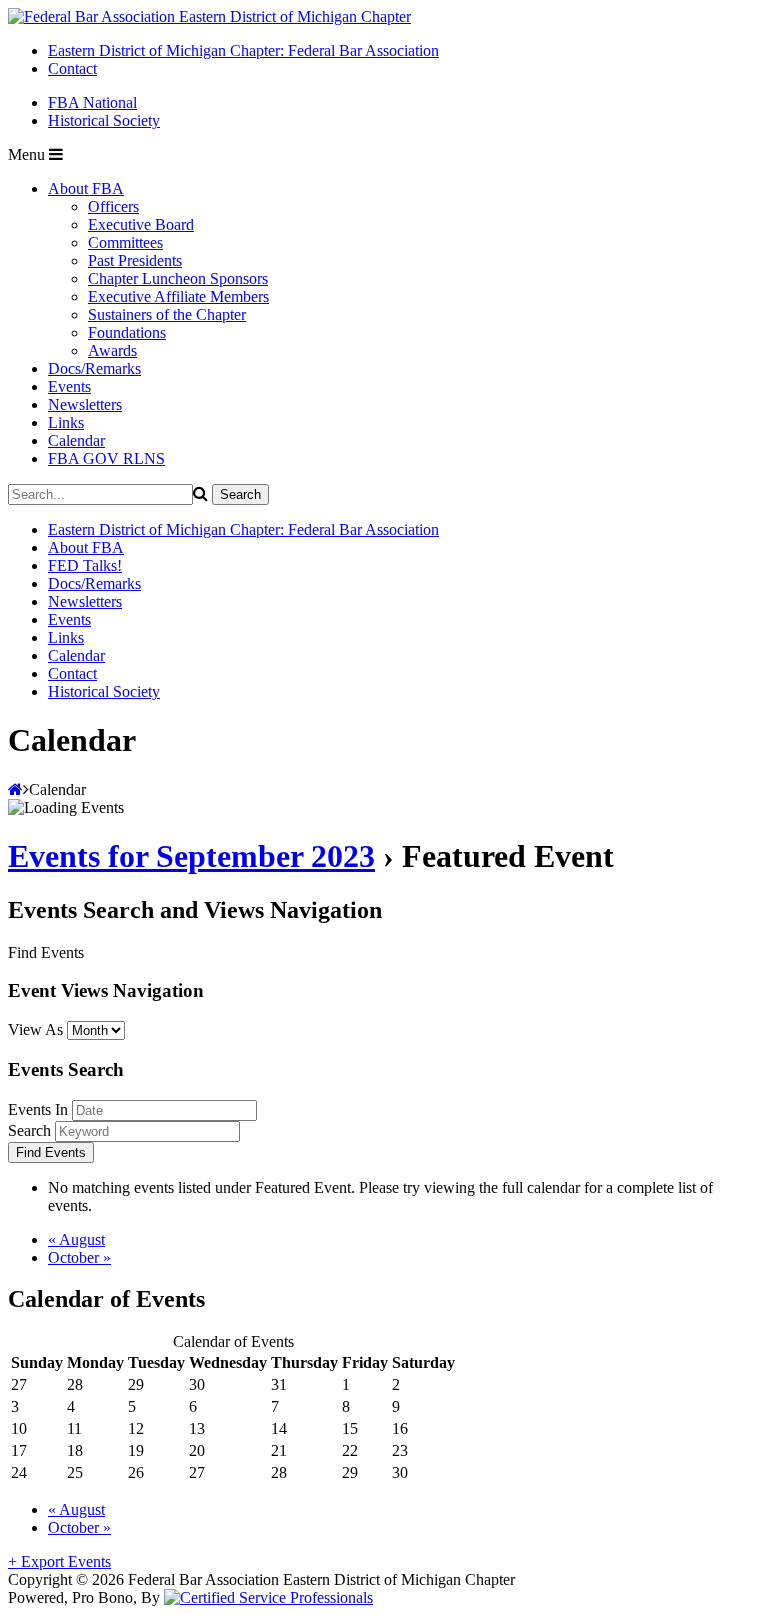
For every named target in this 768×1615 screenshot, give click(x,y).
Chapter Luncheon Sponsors (178, 278)
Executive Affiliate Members (178, 296)
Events (69, 386)
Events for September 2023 (191, 856)
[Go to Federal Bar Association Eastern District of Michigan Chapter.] (15, 789)
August (76, 1239)
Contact (72, 68)
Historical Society (104, 120)
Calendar (76, 440)
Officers (113, 206)
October (79, 1257)
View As (35, 1029)
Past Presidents (135, 260)
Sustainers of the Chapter (167, 314)
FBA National (92, 102)
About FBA (86, 188)
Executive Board (141, 224)
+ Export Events (59, 1561)
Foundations (127, 332)
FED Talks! (85, 565)
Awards (112, 350)
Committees (125, 242)
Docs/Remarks (94, 368)
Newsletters (85, 404)
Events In (38, 1109)
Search (29, 1130)
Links (66, 422)
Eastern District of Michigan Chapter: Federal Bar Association (243, 50)
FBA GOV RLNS (106, 458)
